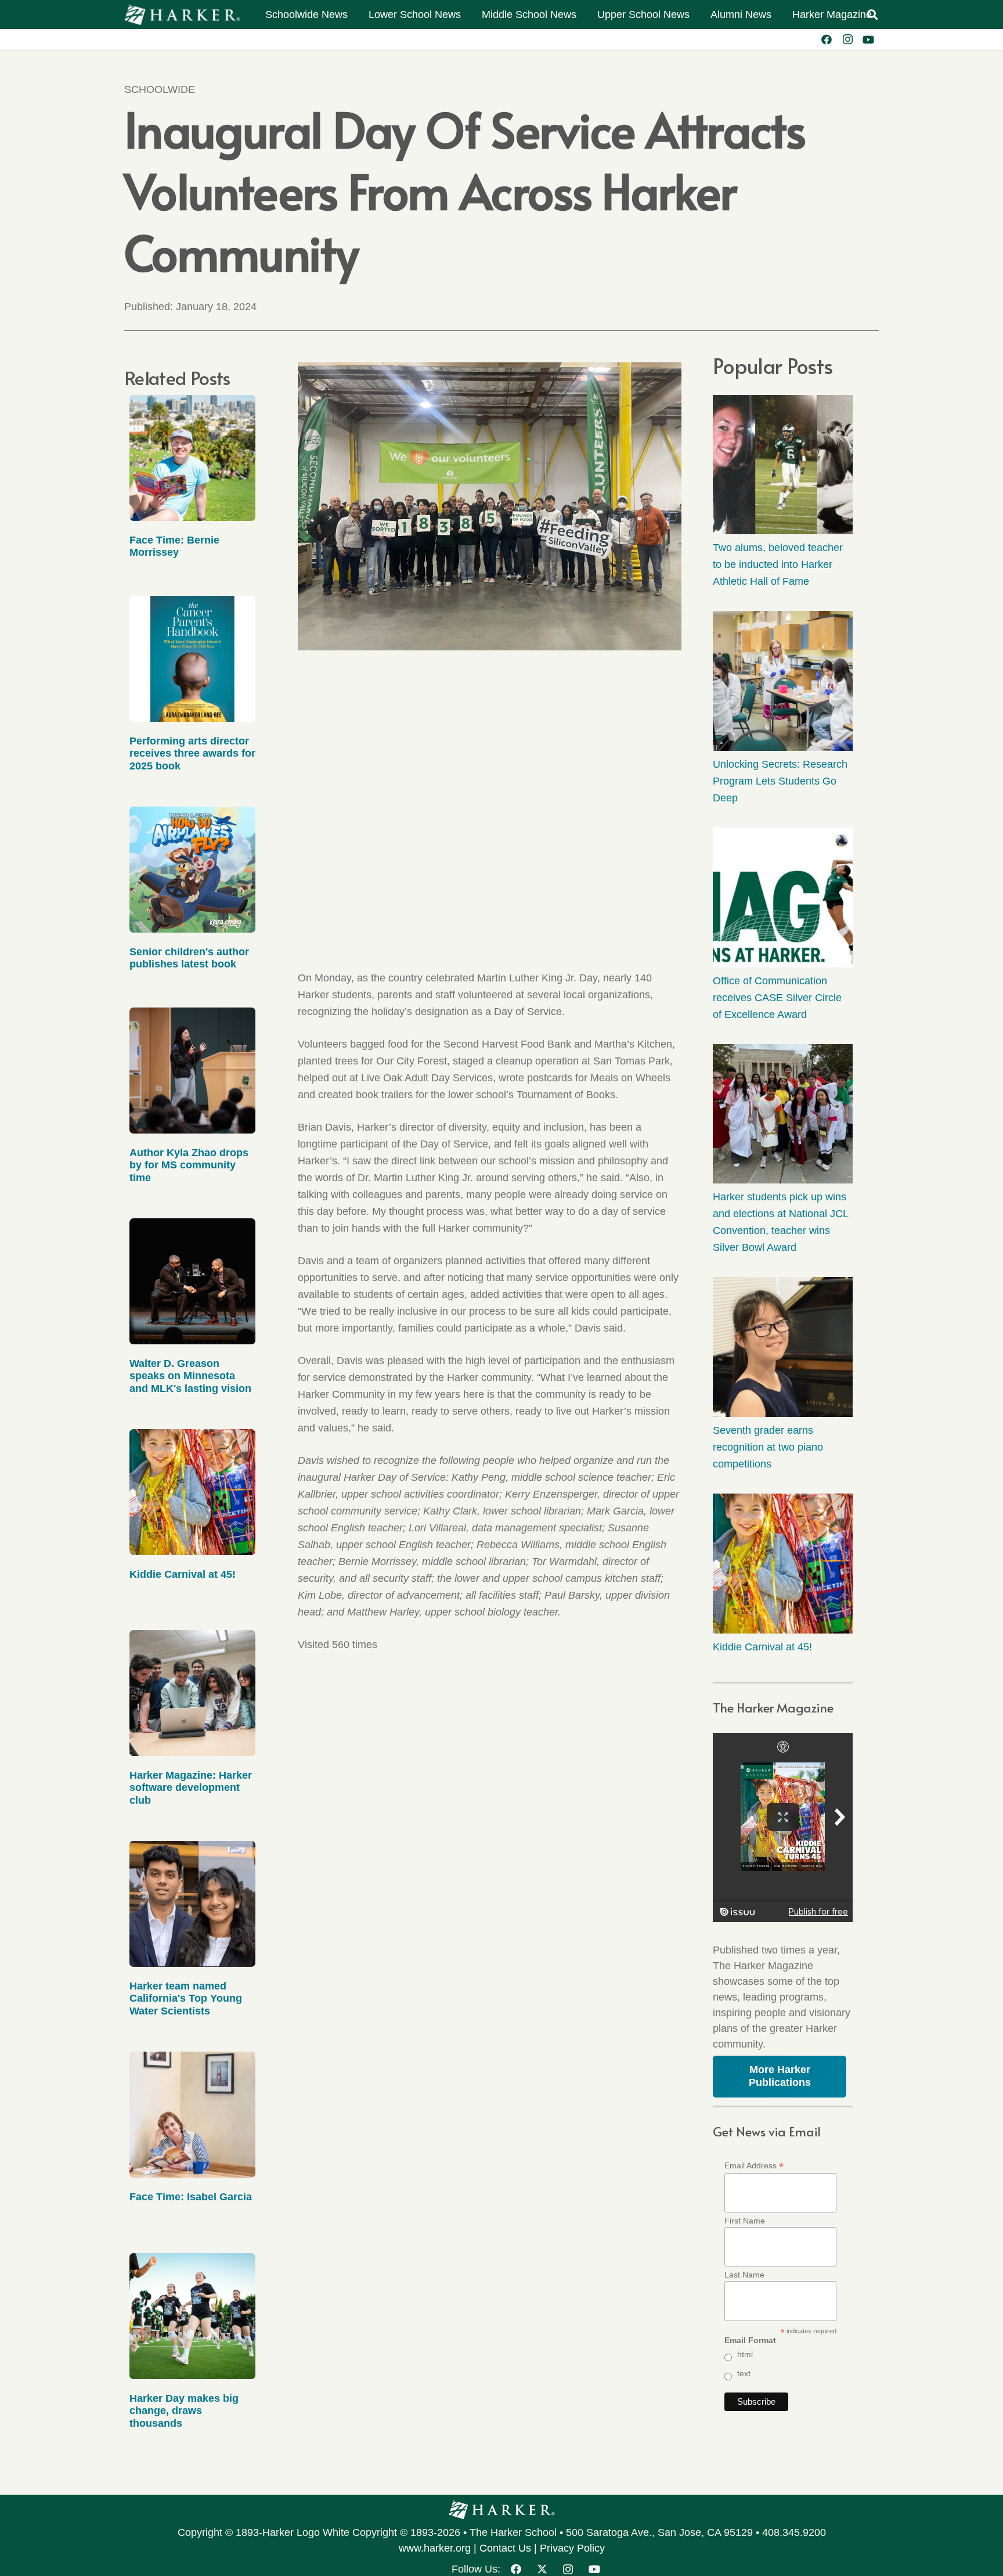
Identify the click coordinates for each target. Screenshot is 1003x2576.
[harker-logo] (182, 15)
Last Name (744, 2275)
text (744, 2373)
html (745, 2354)
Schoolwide (160, 89)
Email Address (754, 2166)
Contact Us (505, 2548)
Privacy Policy (572, 2548)
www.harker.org (435, 2548)
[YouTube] (868, 39)
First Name (745, 2221)
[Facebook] (827, 39)
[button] (872, 15)
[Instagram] (847, 39)
